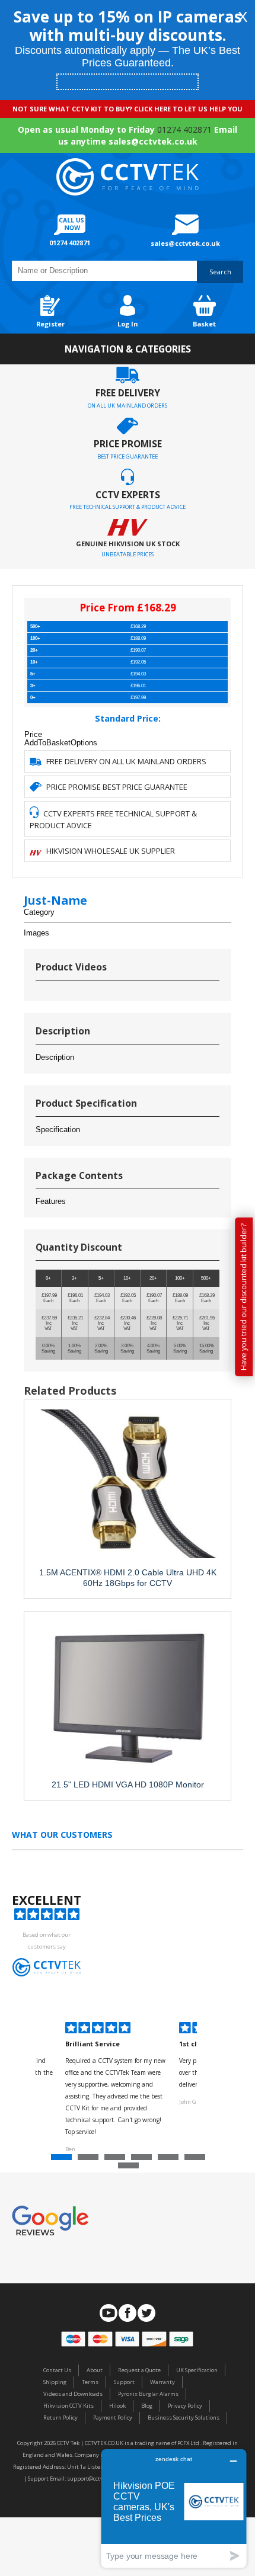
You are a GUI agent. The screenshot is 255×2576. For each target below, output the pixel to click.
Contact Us (57, 2370)
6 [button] (196, 2160)
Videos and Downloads (73, 2394)
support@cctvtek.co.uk (96, 2479)
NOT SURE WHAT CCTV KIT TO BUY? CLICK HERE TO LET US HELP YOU (128, 109)
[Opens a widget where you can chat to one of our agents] (174, 2508)
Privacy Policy (185, 2406)
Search (220, 272)
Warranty (162, 2382)
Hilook (117, 2406)
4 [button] (143, 2160)
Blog (147, 2406)
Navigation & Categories (128, 349)
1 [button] (63, 2160)
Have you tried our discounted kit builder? (243, 1297)
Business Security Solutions (184, 2418)
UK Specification (197, 2370)
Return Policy (60, 2418)
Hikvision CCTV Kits (68, 2406)
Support (124, 2382)
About (95, 2370)
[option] (116, 2089)
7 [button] (130, 2168)
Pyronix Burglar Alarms (148, 2394)
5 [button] (170, 2160)
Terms (90, 2382)
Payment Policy (113, 2418)
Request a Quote (139, 2370)
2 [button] (90, 2160)
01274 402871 (184, 129)
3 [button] (116, 2160)
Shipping (55, 2382)
